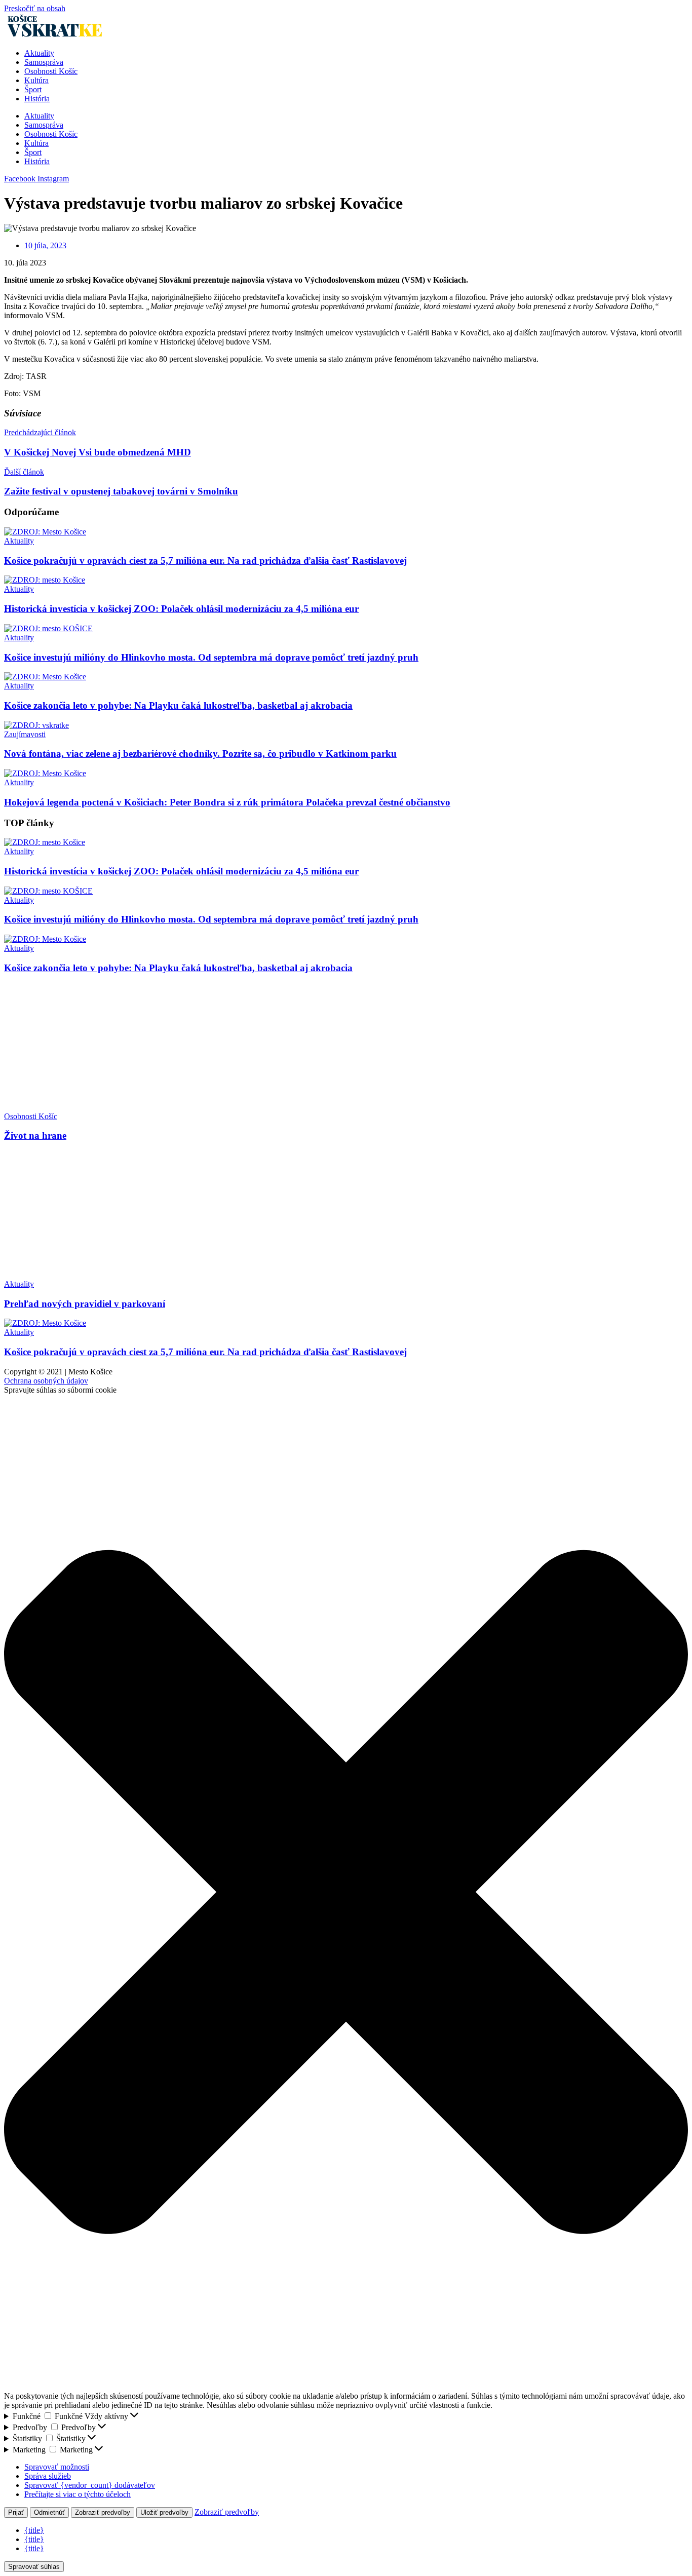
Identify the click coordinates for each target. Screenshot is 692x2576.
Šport (33, 89)
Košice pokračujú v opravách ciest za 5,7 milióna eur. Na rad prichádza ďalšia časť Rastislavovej (205, 561)
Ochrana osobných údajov (46, 1381)
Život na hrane (35, 1136)
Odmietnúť (49, 2512)
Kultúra (36, 80)
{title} (34, 2530)
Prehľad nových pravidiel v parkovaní (85, 1304)
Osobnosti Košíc (51, 71)
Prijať (16, 2512)
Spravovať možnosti (57, 2467)
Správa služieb (48, 2476)
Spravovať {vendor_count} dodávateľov (90, 2485)
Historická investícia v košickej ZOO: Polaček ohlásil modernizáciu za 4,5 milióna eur (181, 609)
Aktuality (39, 53)
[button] (346, 1893)
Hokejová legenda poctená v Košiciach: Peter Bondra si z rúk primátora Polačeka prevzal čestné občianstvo (227, 802)
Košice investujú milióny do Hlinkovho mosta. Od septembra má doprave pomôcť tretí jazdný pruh (211, 657)
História (37, 99)
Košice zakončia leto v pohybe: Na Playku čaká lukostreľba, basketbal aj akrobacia (178, 705)
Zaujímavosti (25, 734)
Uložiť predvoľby (164, 2512)
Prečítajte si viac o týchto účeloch (78, 2494)
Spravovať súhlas (34, 2567)
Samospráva (44, 62)
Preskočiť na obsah (35, 8)
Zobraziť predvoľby (103, 2512)
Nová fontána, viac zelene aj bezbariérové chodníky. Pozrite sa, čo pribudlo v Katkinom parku (200, 754)
